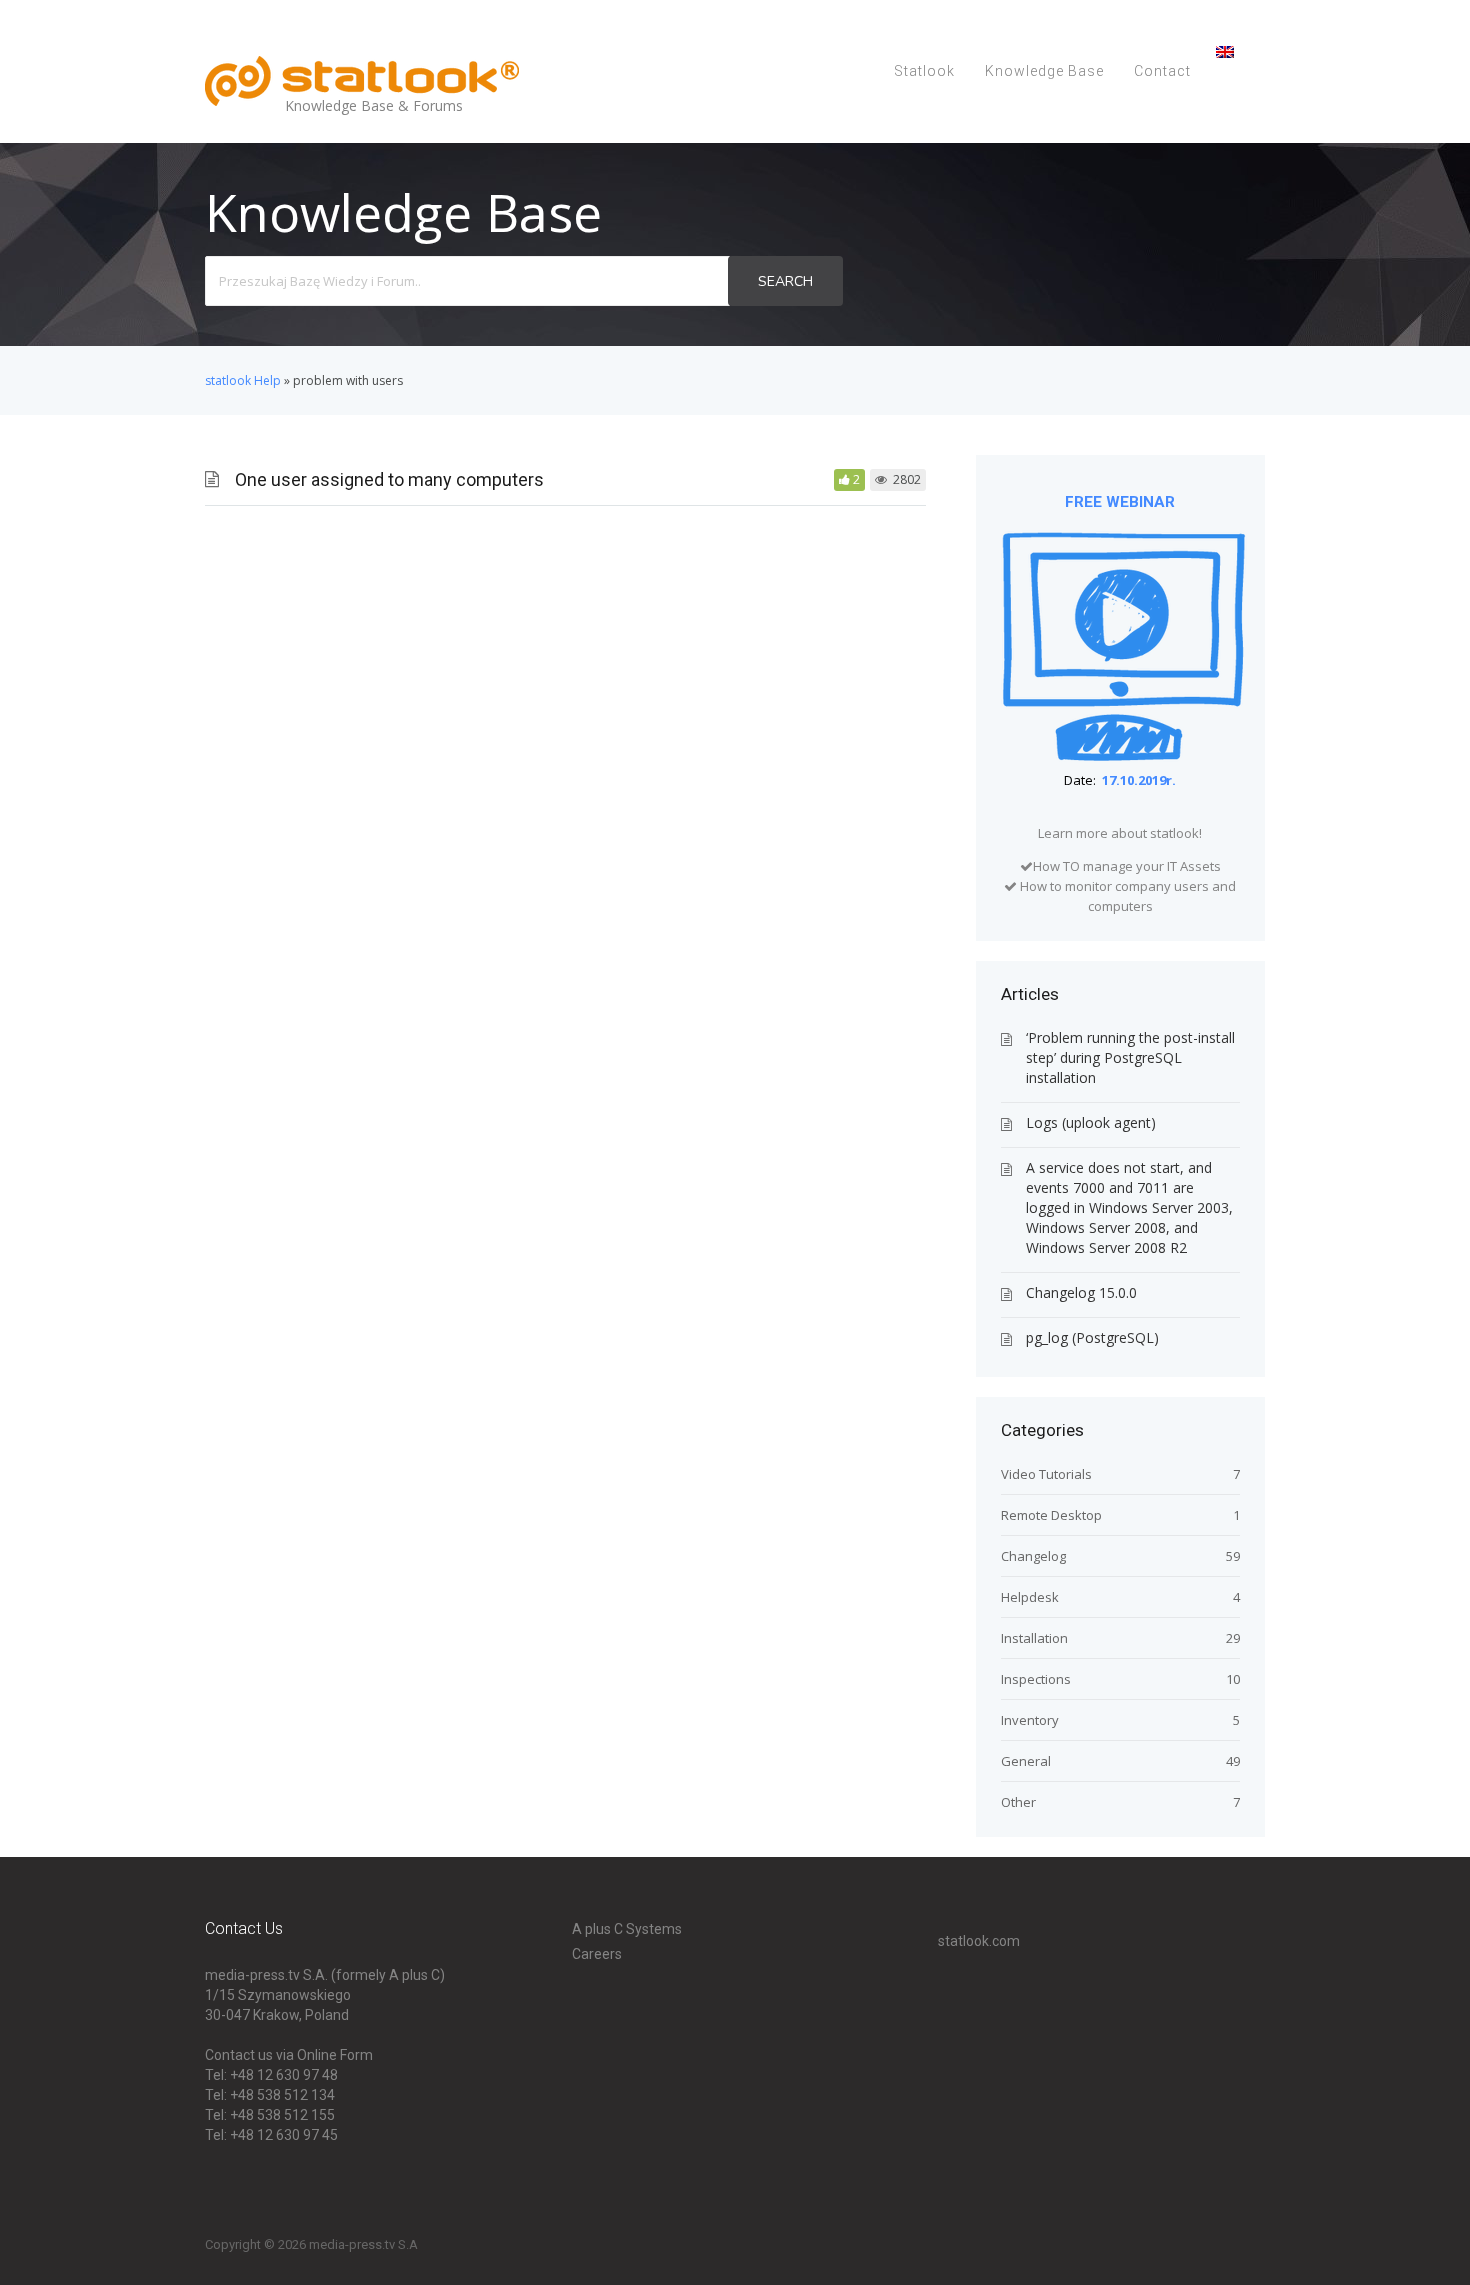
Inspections (1036, 1679)
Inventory (1030, 1720)
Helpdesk (1030, 1597)
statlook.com (979, 1941)
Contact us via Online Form (289, 2055)
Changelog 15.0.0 (1081, 1292)
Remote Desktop (1051, 1515)
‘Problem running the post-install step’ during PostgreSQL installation (1130, 1057)
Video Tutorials (1046, 1474)
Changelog (1033, 1556)
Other (1018, 1802)
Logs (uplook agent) (1091, 1122)
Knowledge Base (1044, 71)
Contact (1162, 71)
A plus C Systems (627, 1929)
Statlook (924, 71)
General (1026, 1761)
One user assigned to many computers (389, 479)
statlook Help (243, 380)
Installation (1034, 1638)
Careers (597, 1954)
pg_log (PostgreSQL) (1092, 1337)
